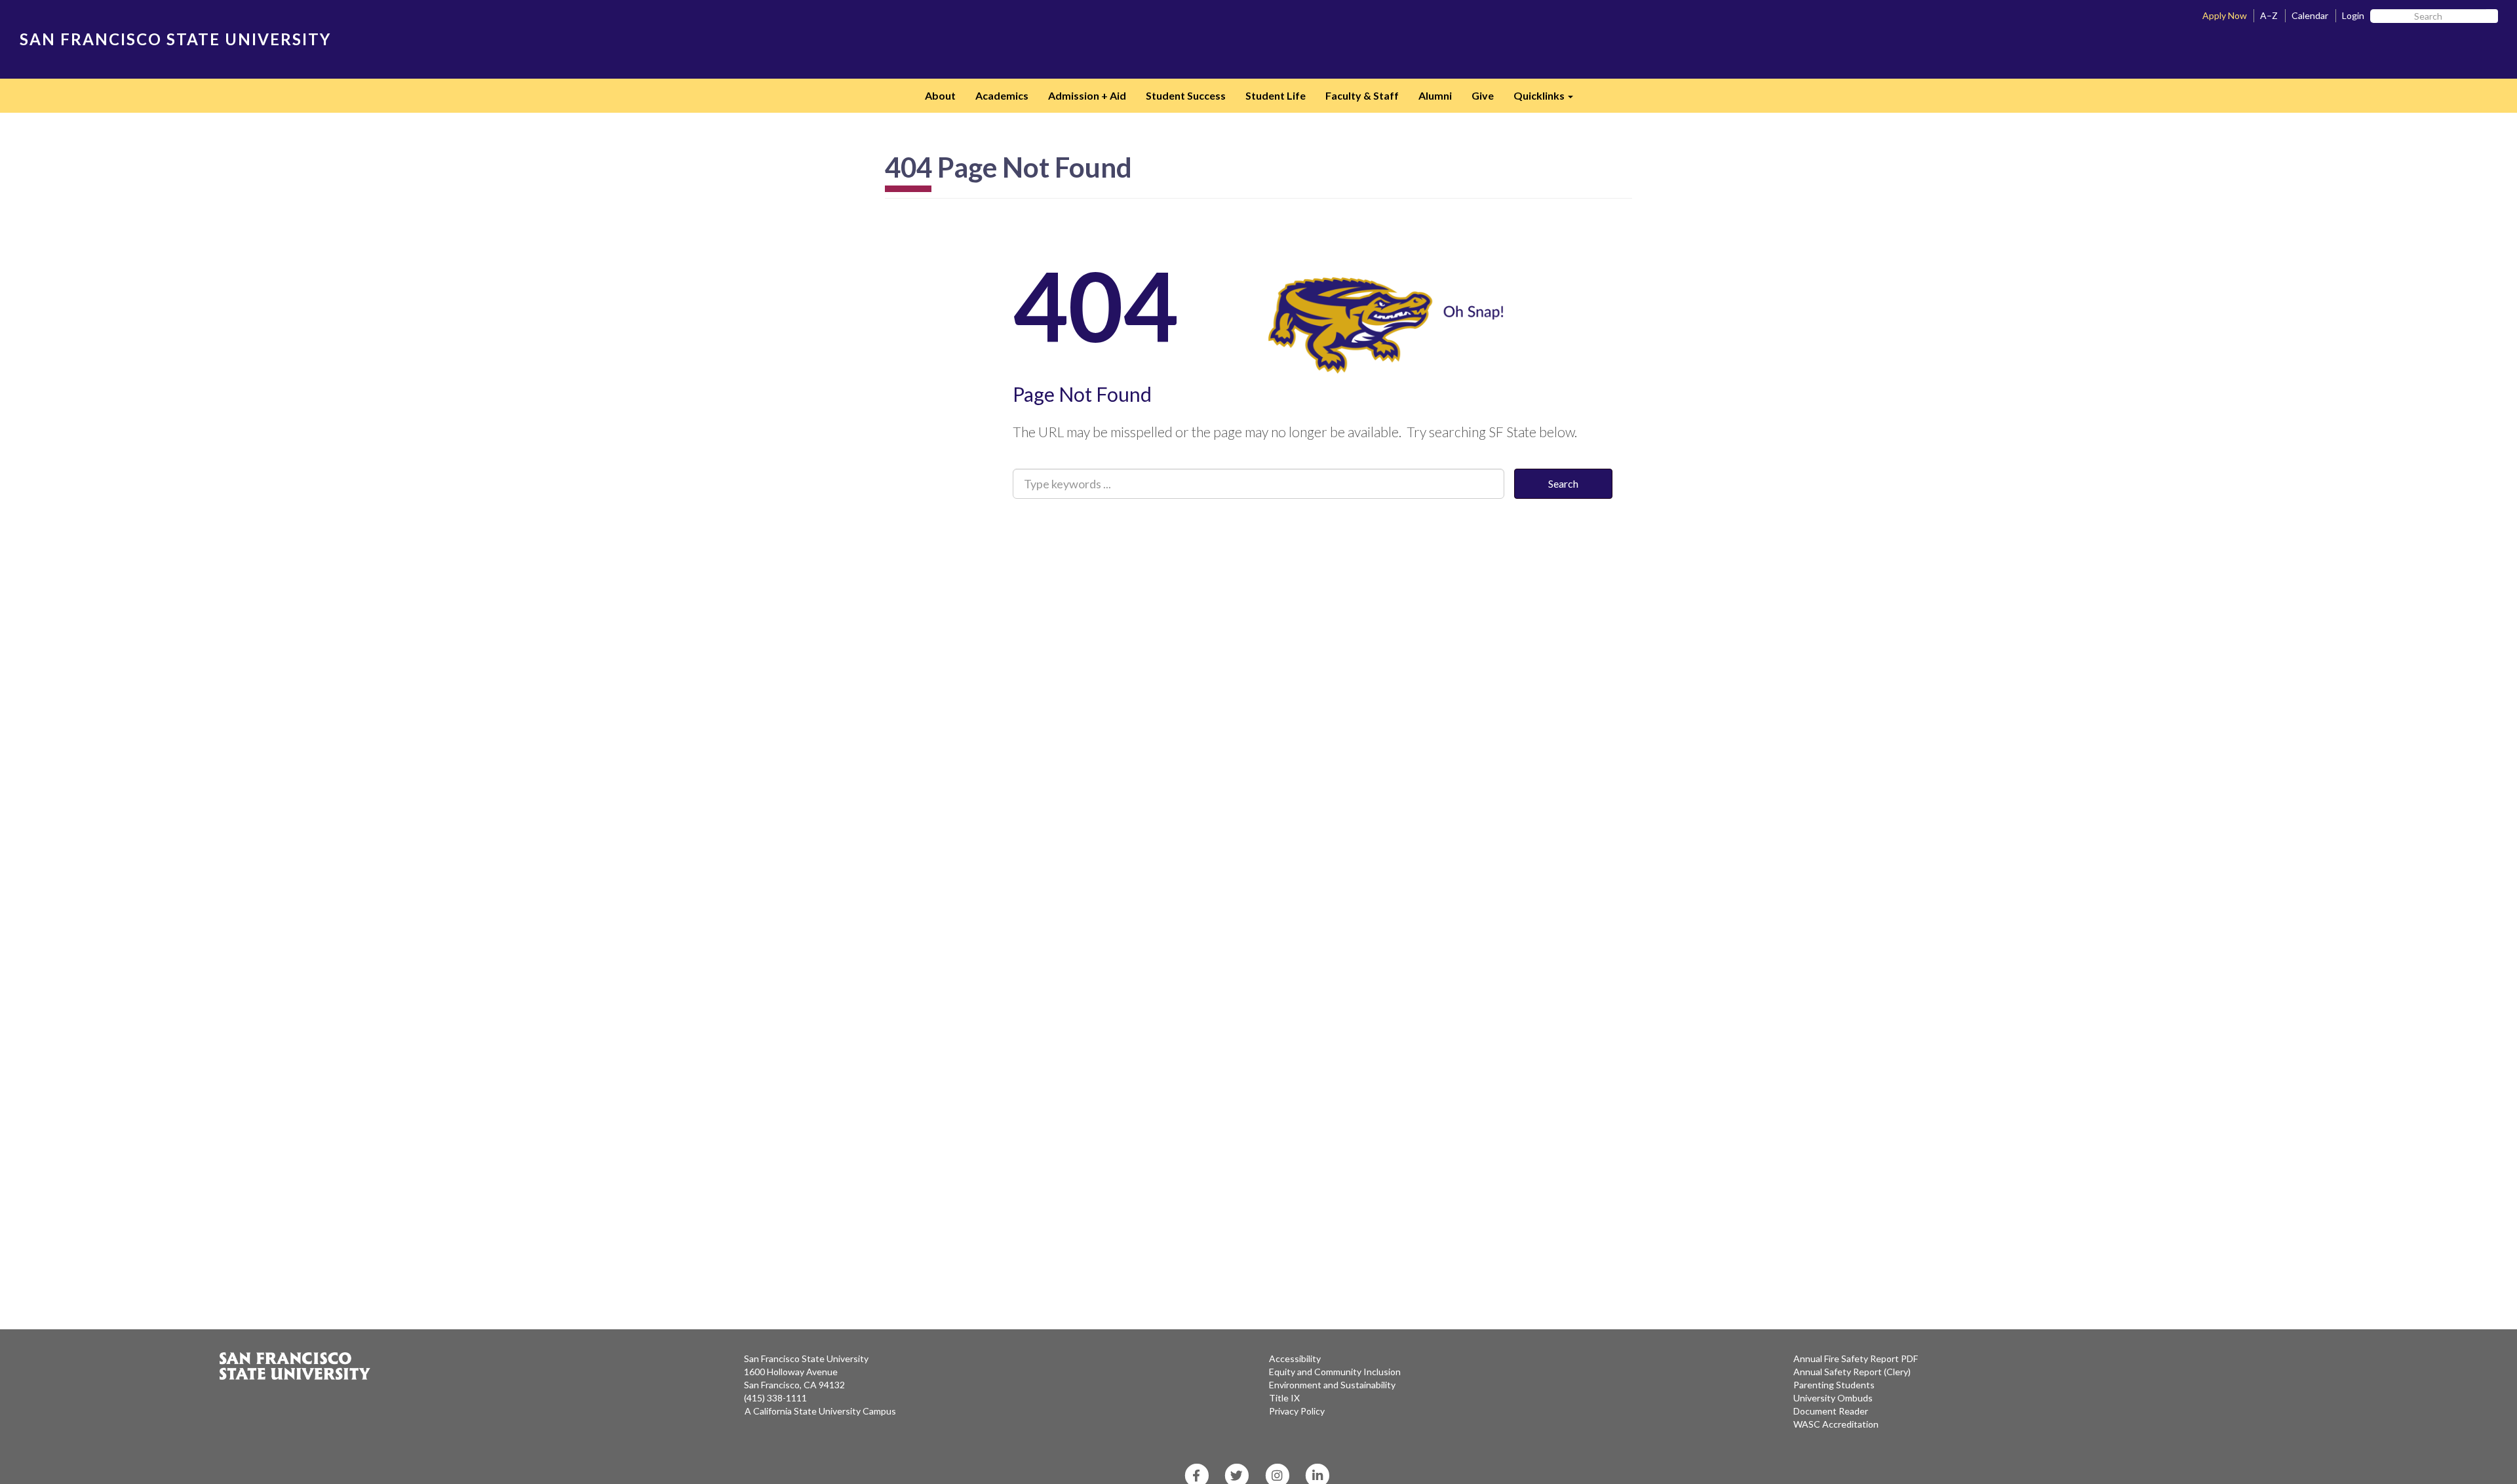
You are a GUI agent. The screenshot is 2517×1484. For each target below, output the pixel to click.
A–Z (2269, 15)
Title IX (1284, 1398)
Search (1563, 483)
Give (1483, 95)
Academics (1002, 95)
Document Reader (1831, 1411)
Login (2353, 15)
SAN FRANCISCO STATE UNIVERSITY (175, 39)
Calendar (2310, 15)
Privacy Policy (1297, 1411)
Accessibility (1295, 1358)
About (940, 95)
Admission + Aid (1087, 95)
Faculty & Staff (1362, 95)
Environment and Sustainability (1332, 1385)
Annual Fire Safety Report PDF (1856, 1358)
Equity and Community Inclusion (1335, 1372)
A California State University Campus (820, 1411)
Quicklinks (1548, 100)
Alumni (1435, 95)
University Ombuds (1833, 1398)
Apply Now (2225, 15)
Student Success (1186, 95)
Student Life (1276, 95)
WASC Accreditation (1836, 1424)
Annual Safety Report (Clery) (1852, 1372)
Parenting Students (1834, 1385)
